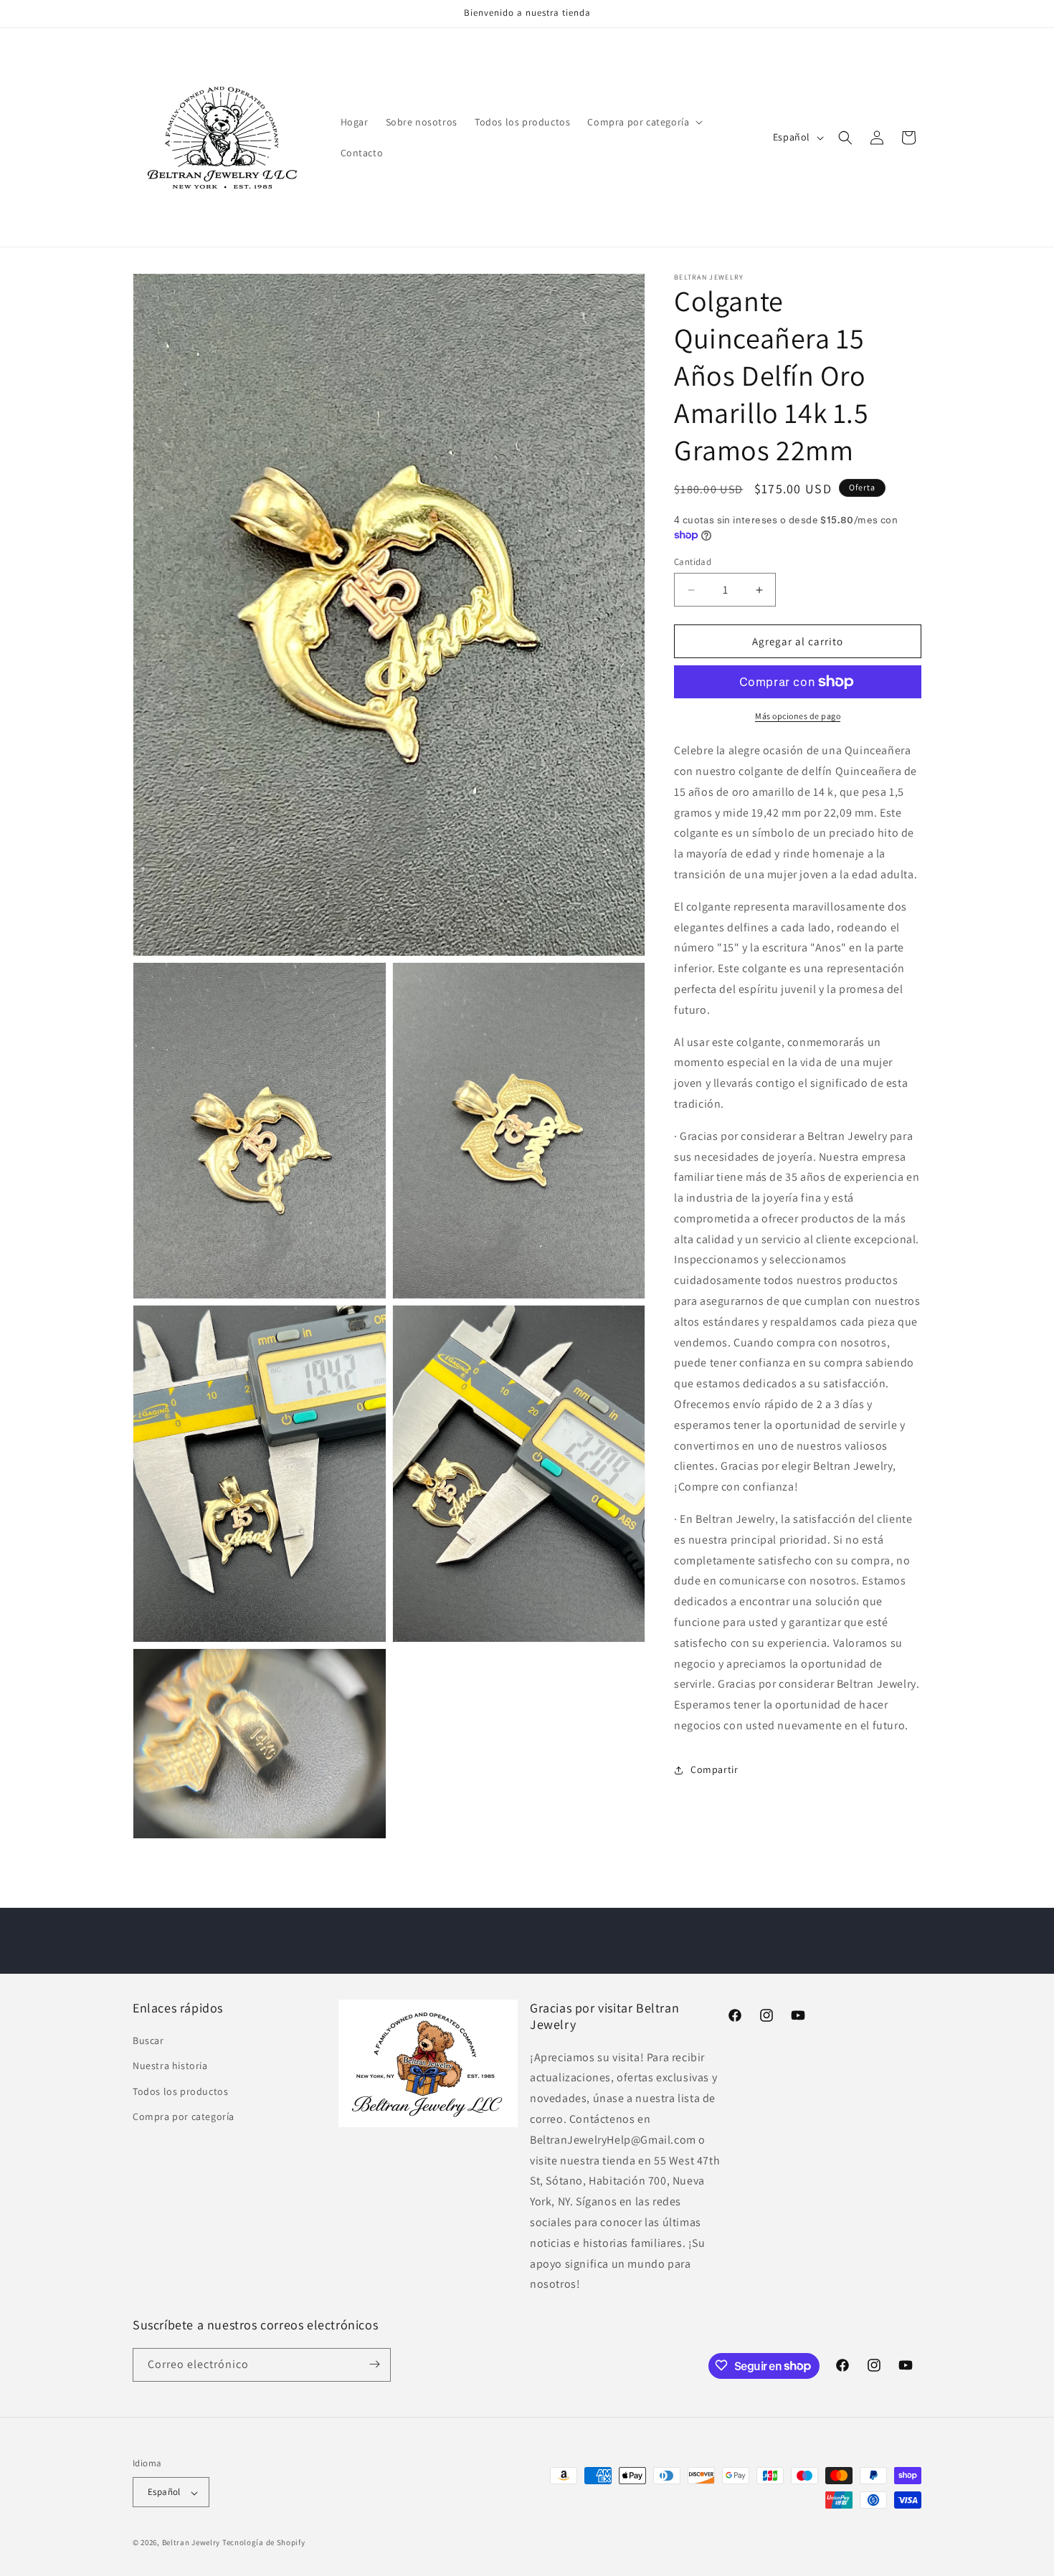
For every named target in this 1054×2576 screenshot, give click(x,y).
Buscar (148, 2040)
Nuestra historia (170, 2066)
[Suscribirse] (374, 2364)
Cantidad (693, 562)
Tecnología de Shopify (264, 2543)
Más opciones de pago (798, 716)
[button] (644, 122)
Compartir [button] (714, 1769)
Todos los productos (180, 2091)
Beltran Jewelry (192, 2543)
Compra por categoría (184, 2116)
